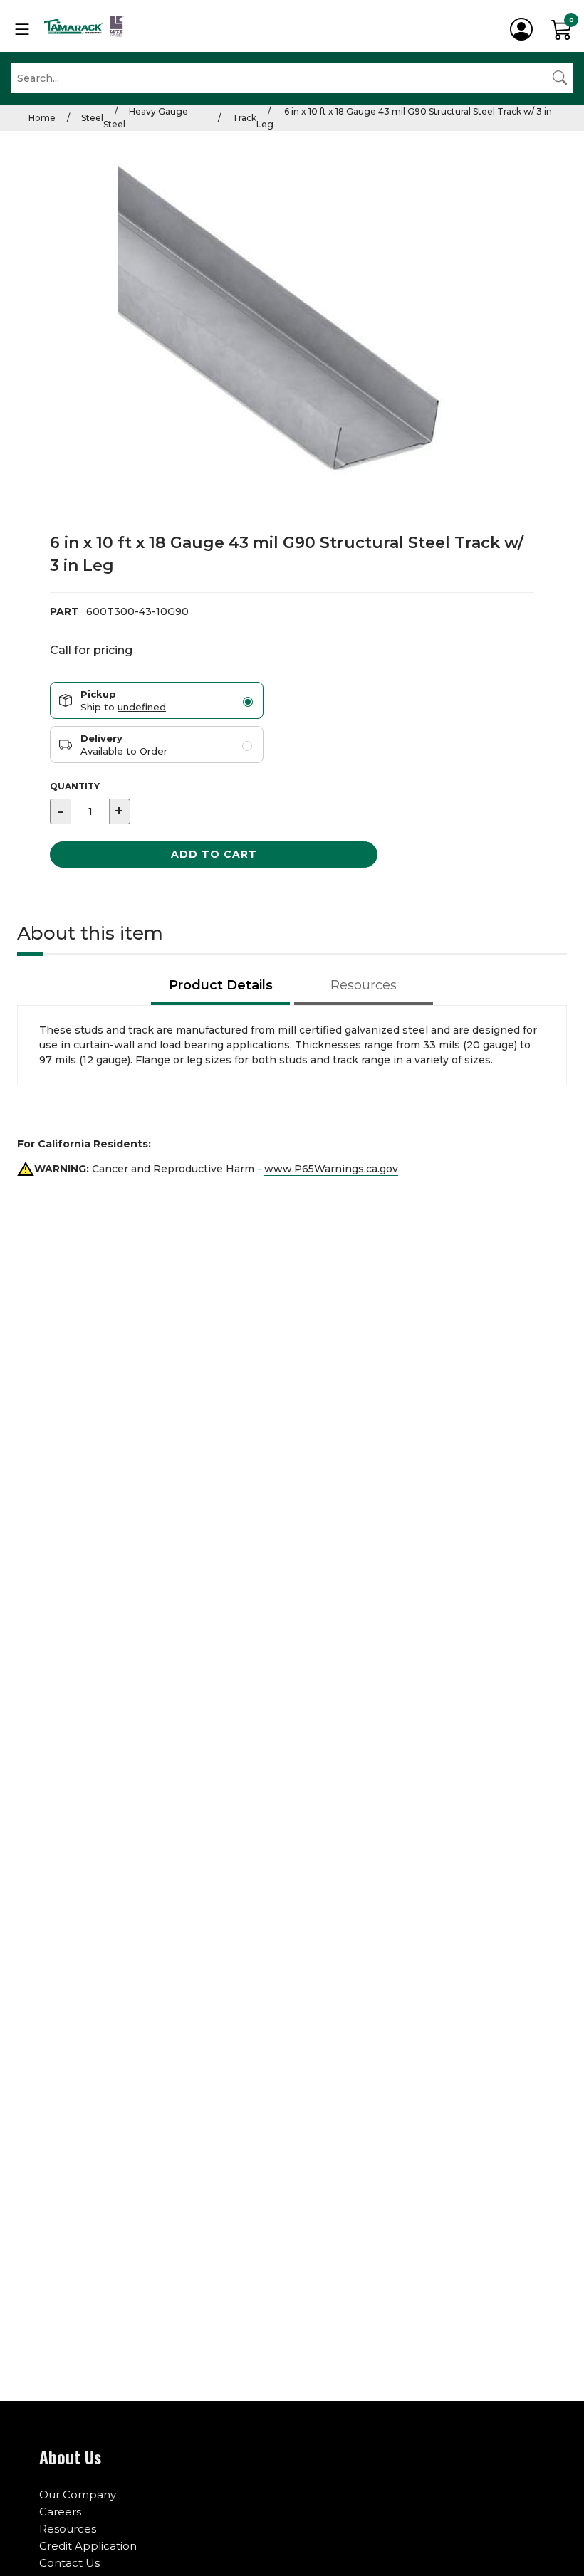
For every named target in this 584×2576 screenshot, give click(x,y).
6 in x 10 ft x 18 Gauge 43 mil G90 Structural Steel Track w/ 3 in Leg (404, 118)
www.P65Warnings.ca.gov (331, 1169)
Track (244, 118)
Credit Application (88, 2546)
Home (42, 118)
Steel (92, 118)
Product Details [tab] (221, 985)
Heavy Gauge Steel (146, 118)
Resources (68, 2529)
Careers (60, 2512)
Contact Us (69, 2563)
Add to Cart (214, 854)
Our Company (78, 2494)
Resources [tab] (364, 985)
